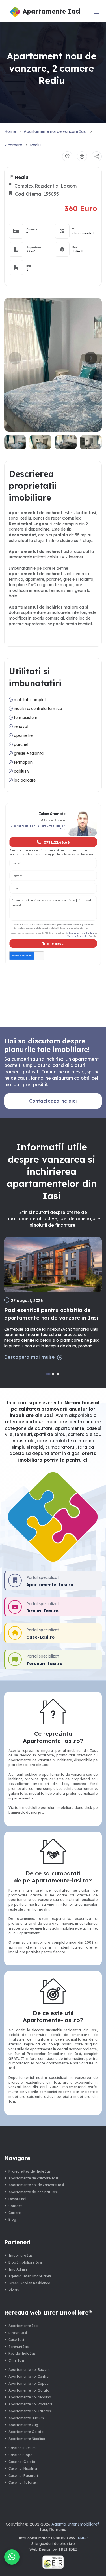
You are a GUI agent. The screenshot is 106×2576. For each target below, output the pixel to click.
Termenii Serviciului (77, 936)
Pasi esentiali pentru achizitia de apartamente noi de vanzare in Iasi (51, 1314)
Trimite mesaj (53, 943)
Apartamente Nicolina (27, 2439)
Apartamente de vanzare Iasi (33, 2178)
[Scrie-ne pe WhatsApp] (12, 2557)
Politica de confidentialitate (80, 933)
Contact (15, 2206)
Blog (12, 2219)
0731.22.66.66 (56, 842)
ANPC (83, 2538)
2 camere (13, 145)
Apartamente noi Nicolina (30, 2397)
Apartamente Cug (23, 2425)
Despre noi (17, 2199)
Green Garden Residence (29, 2283)
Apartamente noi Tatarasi (30, 2411)
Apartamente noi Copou (29, 2384)
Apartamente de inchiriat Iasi (33, 2192)
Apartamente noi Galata (29, 2390)
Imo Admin (18, 2269)
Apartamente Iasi (23, 2326)
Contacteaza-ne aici (53, 1101)
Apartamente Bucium (26, 2418)
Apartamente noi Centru (29, 2376)
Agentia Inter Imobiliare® (30, 2276)
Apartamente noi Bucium (29, 2370)
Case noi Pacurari (23, 2476)
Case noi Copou (21, 2455)
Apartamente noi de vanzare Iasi (55, 131)
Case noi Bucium (22, 2448)
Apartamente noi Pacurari (30, 2404)
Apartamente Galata (26, 2432)
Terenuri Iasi (19, 2347)
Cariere (15, 2213)
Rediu (35, 145)
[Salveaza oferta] (67, 156)
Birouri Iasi (18, 2333)
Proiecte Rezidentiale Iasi (30, 2171)
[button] (91, 358)
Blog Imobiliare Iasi (25, 2262)
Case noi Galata (22, 2462)
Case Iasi (16, 2340)
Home (10, 131)
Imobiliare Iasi (21, 2255)
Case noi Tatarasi (23, 2482)
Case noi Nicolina (23, 2468)
